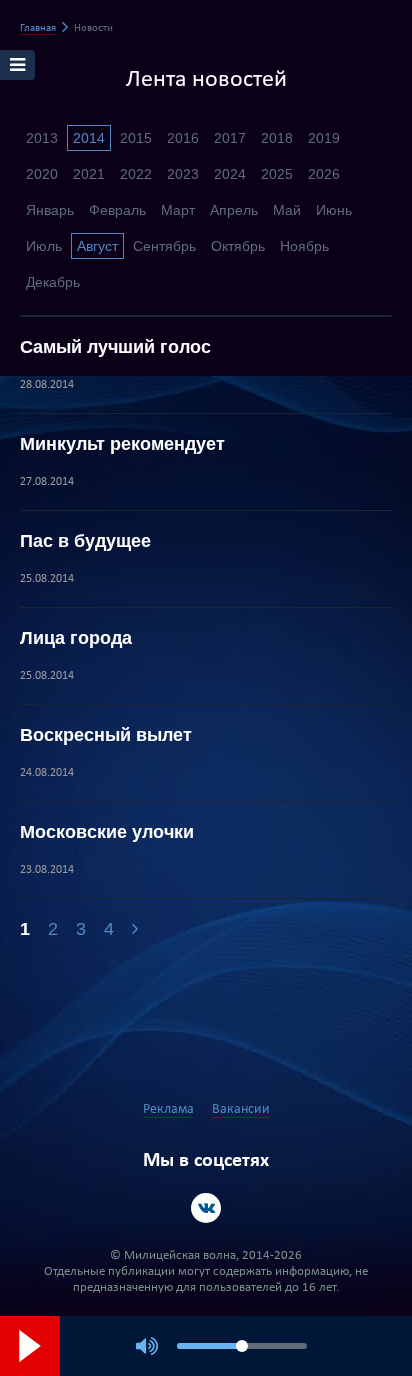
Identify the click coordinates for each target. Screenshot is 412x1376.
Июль (44, 246)
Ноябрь (304, 246)
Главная (38, 28)
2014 (89, 138)
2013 (42, 138)
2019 (324, 138)
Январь (50, 210)
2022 (136, 174)
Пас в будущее (85, 541)
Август (97, 246)
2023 (183, 174)
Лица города (76, 638)
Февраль (117, 210)
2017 (230, 138)
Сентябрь (164, 246)
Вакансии (241, 1109)
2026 (324, 174)
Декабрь (53, 282)
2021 (89, 174)
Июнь (334, 210)
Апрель (234, 210)
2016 (183, 138)
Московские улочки (107, 832)
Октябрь (238, 246)
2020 (42, 174)
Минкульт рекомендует (122, 444)
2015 (136, 138)
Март (178, 210)
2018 (277, 138)
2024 (230, 174)
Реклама (168, 1109)
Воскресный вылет (106, 735)
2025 (277, 174)
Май (287, 210)
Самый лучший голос (115, 347)
